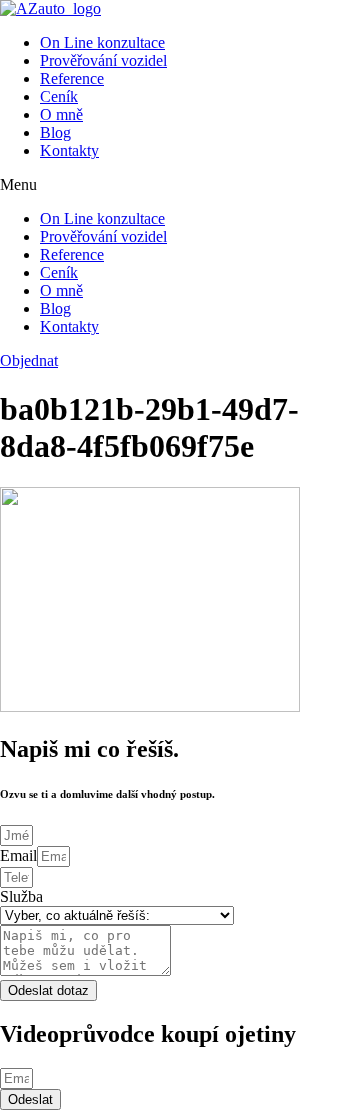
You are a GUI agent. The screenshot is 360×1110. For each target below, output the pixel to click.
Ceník (59, 96)
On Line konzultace (102, 42)
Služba (21, 896)
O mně (61, 114)
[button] (180, 185)
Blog (55, 132)
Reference (72, 78)
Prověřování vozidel (103, 60)
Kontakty (69, 150)
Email (18, 855)
